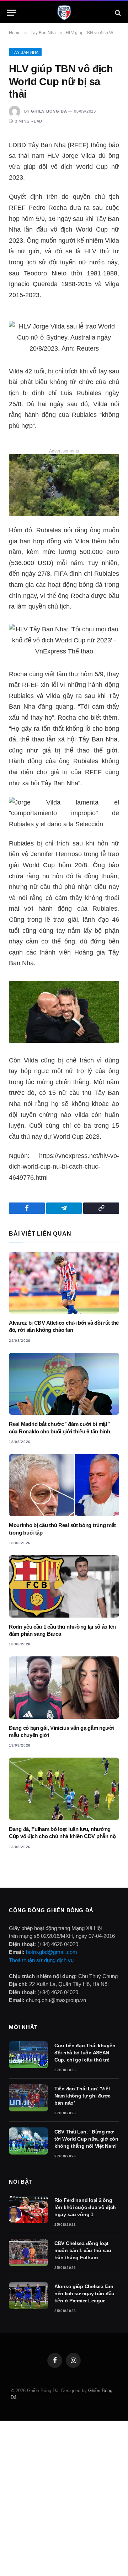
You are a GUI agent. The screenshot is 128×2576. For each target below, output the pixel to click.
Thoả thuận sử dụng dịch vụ (41, 1960)
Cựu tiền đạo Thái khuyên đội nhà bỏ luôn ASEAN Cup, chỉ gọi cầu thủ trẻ (85, 2053)
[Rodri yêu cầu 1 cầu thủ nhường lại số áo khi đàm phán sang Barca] (64, 1586)
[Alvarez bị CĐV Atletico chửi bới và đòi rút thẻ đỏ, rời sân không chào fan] (64, 1283)
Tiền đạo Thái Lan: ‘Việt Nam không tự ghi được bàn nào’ (82, 2096)
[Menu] (12, 13)
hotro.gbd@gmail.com (52, 1952)
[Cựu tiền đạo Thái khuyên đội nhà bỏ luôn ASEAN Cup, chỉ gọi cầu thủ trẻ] (28, 2055)
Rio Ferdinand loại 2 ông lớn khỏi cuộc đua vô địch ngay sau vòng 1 (85, 2207)
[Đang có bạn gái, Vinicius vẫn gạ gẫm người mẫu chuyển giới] (64, 1687)
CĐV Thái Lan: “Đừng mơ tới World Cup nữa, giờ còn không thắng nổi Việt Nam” (86, 2139)
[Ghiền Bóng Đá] (64, 13)
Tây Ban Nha (25, 52)
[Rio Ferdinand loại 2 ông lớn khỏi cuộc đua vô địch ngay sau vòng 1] (28, 2209)
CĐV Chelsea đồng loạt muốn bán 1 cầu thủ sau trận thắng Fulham (83, 2250)
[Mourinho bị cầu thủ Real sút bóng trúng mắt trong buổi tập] (64, 1485)
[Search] (117, 13)
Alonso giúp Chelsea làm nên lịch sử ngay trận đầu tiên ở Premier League (84, 2293)
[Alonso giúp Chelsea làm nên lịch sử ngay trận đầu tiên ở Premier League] (28, 2296)
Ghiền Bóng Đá (49, 111)
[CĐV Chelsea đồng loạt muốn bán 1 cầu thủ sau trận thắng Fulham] (28, 2252)
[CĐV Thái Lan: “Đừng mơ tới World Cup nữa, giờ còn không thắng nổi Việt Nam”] (28, 2141)
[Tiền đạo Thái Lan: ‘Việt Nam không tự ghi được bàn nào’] (28, 2098)
